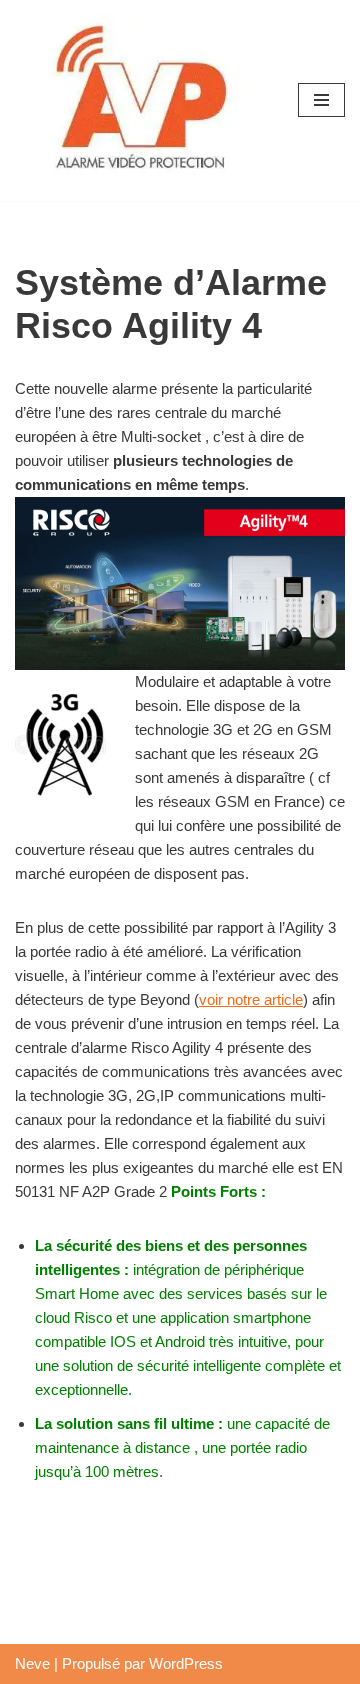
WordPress (186, 1663)
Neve (32, 1663)
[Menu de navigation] (321, 100)
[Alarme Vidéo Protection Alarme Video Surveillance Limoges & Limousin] (140, 100)
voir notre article (251, 999)
